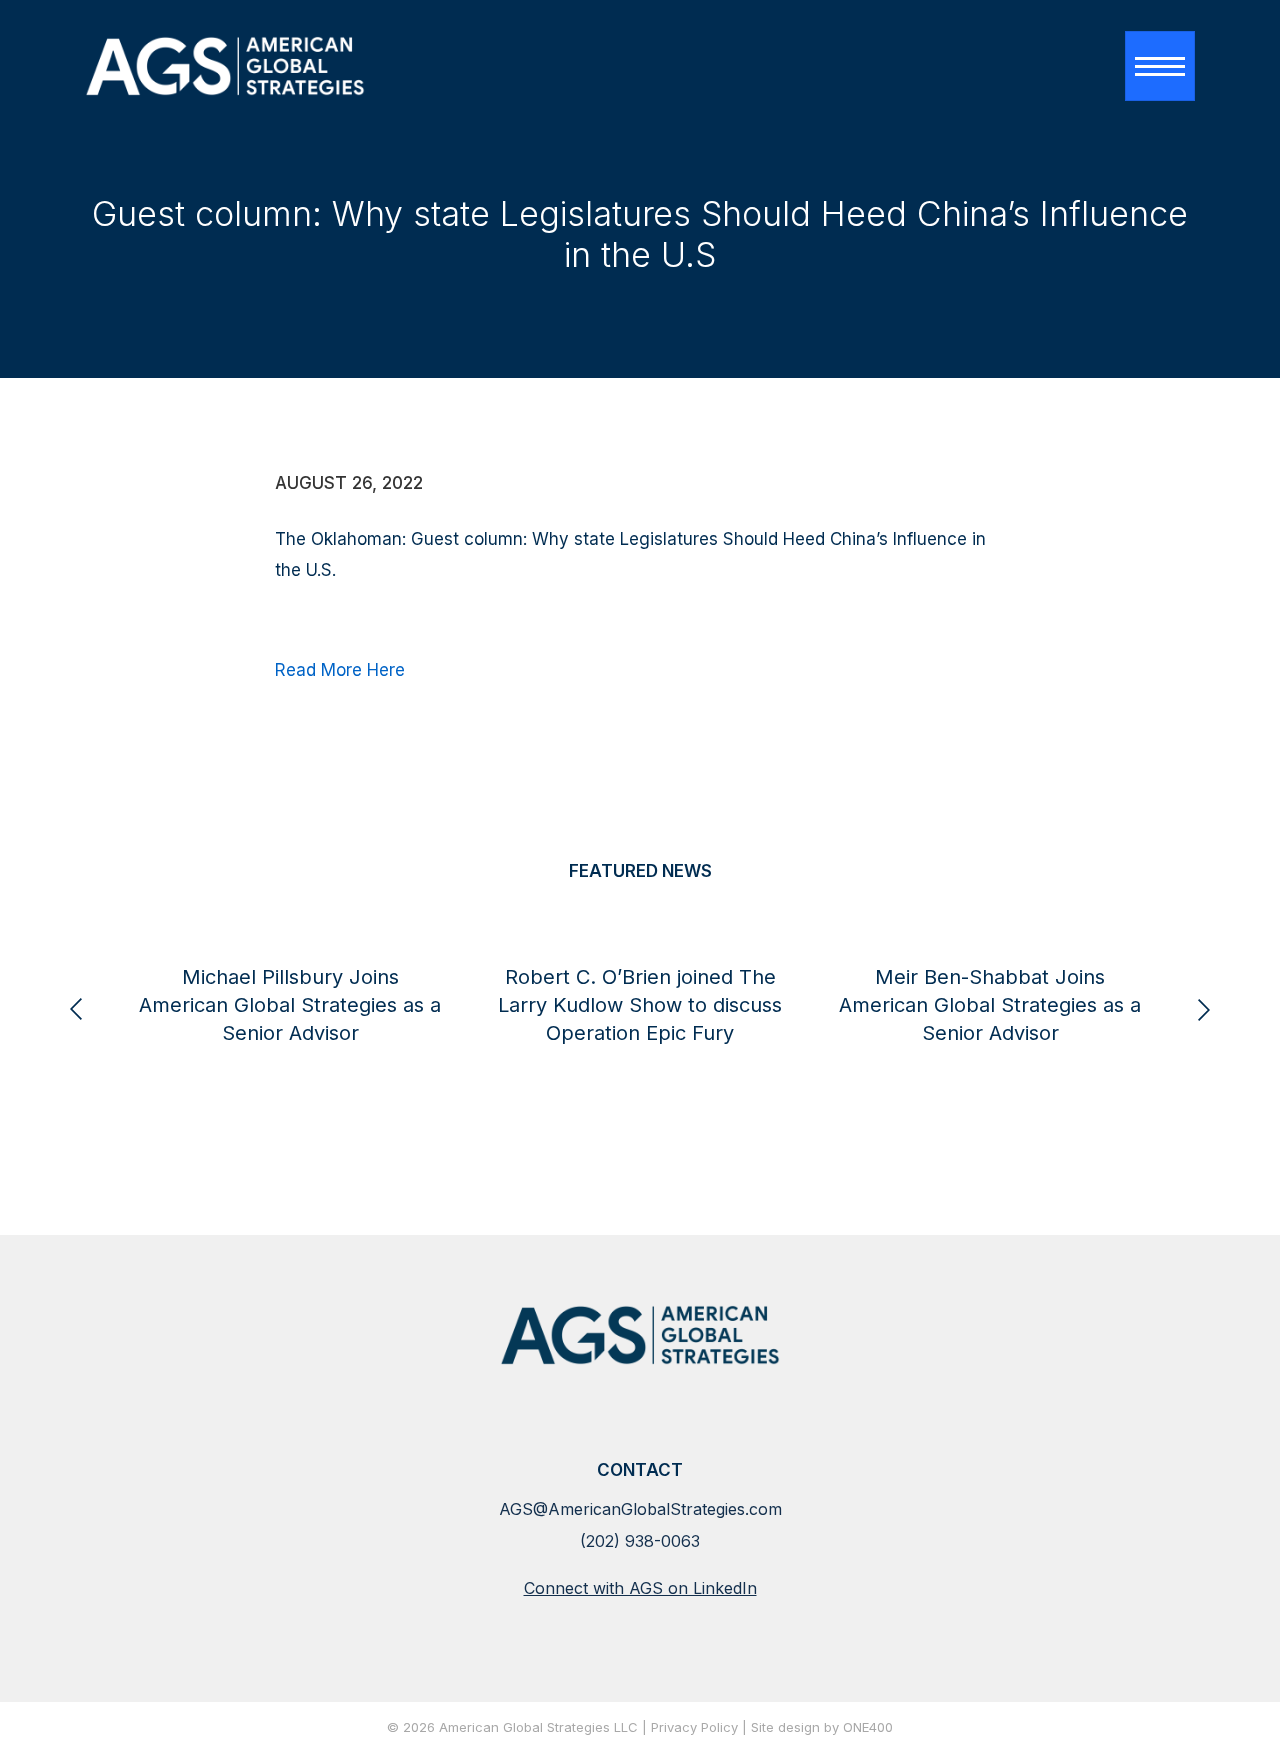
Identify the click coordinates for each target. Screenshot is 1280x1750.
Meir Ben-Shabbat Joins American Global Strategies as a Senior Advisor (990, 1005)
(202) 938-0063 (640, 1541)
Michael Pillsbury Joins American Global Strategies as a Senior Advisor (290, 1005)
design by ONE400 (835, 1728)
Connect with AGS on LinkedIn (640, 1588)
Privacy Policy (694, 1728)
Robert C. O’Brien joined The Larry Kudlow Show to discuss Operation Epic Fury (640, 1005)
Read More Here (340, 670)
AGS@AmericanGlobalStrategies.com (640, 1509)
